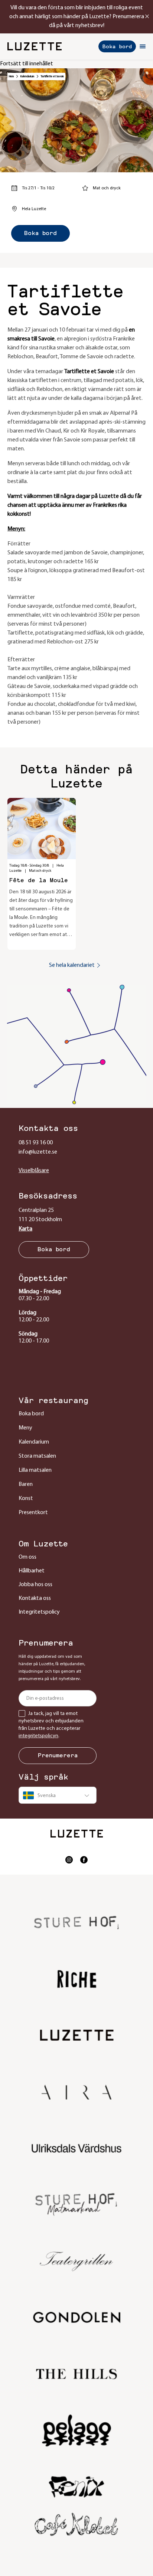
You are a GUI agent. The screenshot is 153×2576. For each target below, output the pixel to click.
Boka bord (117, 46)
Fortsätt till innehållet (27, 64)
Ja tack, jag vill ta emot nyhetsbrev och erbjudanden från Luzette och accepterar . (51, 1725)
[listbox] (58, 1795)
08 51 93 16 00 (36, 1143)
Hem (11, 76)
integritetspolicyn (38, 1736)
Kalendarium (27, 76)
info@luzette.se (38, 1152)
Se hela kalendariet (72, 965)
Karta (25, 1229)
